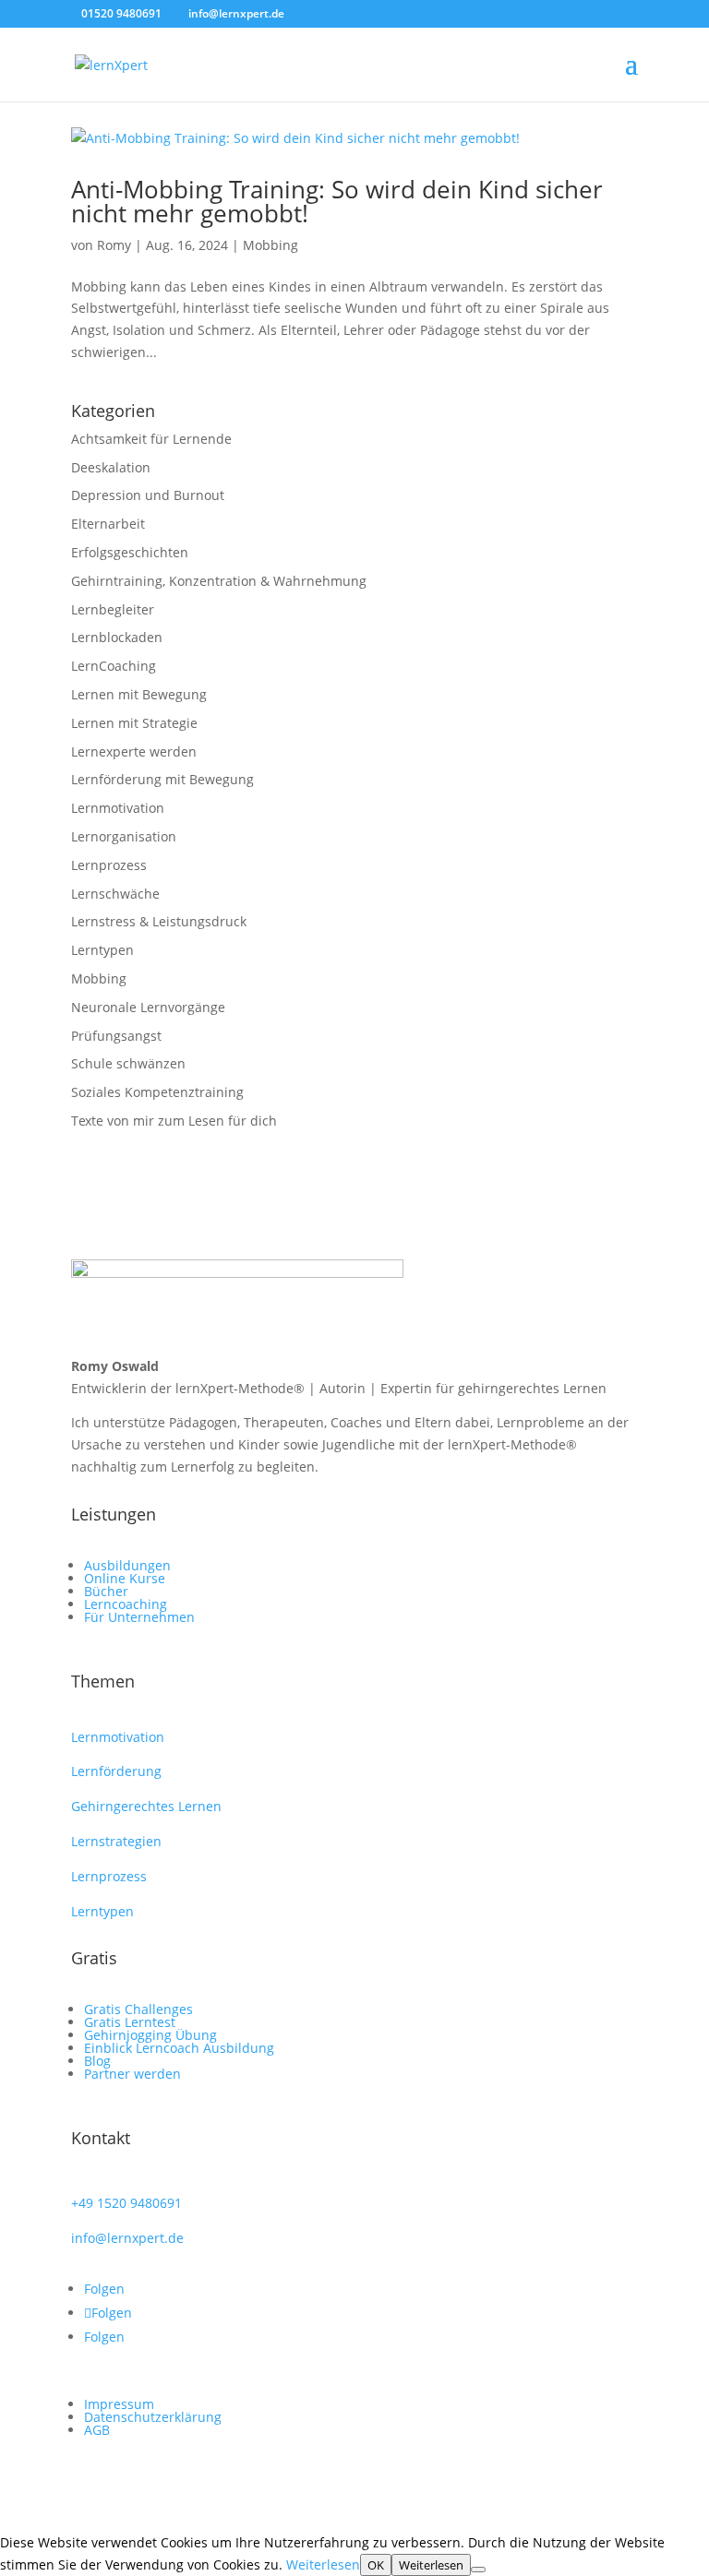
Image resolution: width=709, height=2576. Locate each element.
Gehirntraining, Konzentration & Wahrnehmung (219, 581)
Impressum (119, 2404)
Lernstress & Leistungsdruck (159, 921)
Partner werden (132, 2074)
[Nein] (478, 2570)
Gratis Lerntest (130, 2022)
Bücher (106, 1591)
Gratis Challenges (138, 2009)
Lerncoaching (126, 1604)
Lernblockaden (117, 637)
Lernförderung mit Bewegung (162, 779)
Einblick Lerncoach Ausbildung (179, 2048)
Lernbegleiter (113, 609)
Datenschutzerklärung (153, 2417)
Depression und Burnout (148, 495)
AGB (97, 2430)
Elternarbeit (108, 524)
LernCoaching (114, 666)
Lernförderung (116, 1771)
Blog (97, 2061)
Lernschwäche (115, 894)
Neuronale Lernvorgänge (148, 1007)
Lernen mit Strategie (134, 723)
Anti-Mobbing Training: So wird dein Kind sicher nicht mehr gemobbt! (337, 201)
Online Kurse (125, 1578)
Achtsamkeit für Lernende (151, 439)
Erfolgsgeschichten (130, 552)
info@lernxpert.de (127, 2238)
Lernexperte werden (134, 751)
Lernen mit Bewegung (139, 694)
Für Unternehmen (139, 1617)
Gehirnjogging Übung (150, 2035)
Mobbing (270, 245)
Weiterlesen (323, 2564)
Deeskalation (111, 467)
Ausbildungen (127, 1565)
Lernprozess (109, 865)
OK (376, 2565)
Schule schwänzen (128, 1063)
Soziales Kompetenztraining (157, 1092)
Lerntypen (102, 950)
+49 (126, 2203)
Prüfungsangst (116, 1036)
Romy (114, 245)
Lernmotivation (118, 808)
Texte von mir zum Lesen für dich (174, 1121)
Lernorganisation (124, 836)
